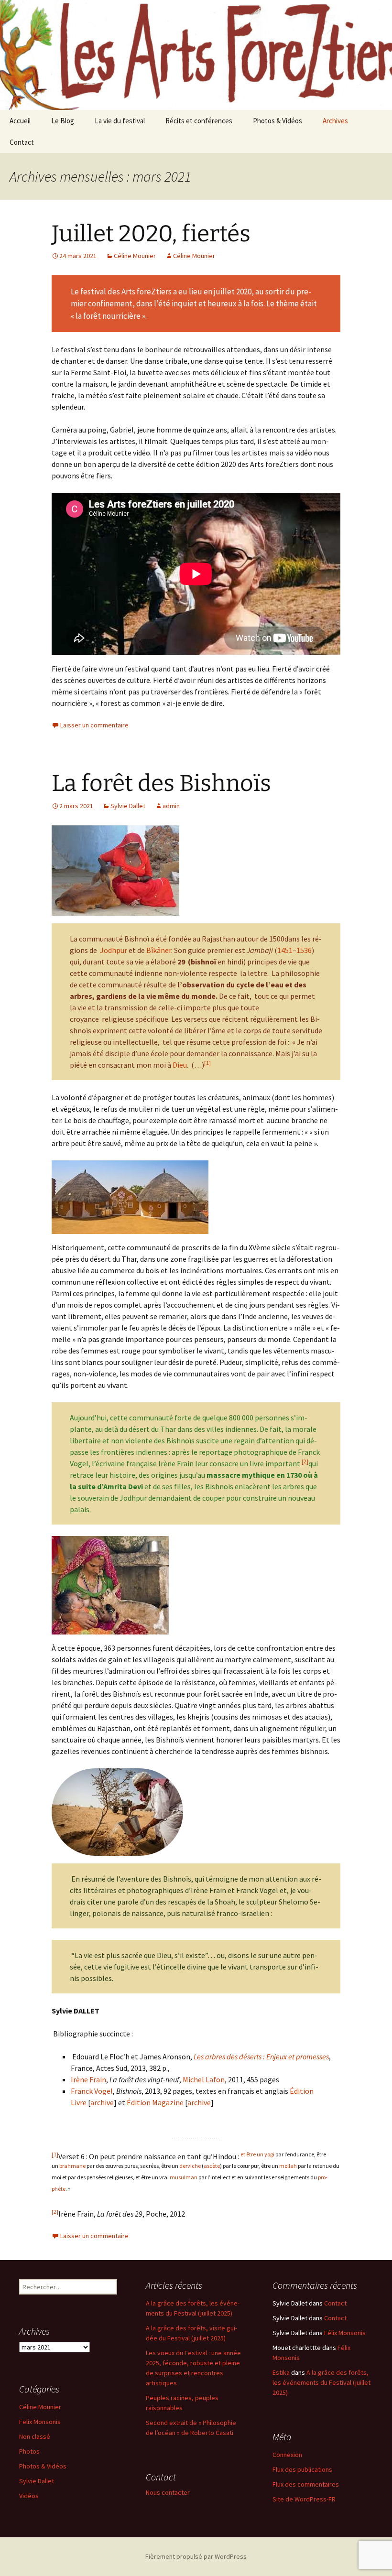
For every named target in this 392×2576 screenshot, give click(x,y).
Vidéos (29, 2496)
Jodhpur (114, 950)
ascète (212, 2166)
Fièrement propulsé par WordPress (196, 2556)
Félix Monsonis (345, 2333)
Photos (29, 2451)
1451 (285, 950)
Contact (22, 142)
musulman (184, 2177)
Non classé (35, 2436)
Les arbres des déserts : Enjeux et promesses (261, 2056)
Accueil (20, 121)
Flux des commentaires (306, 2484)
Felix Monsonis (40, 2422)
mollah (288, 2166)
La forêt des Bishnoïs (161, 783)
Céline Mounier (135, 256)
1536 (304, 950)
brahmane (72, 2166)
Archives (335, 121)
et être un (252, 2154)
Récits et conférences (199, 121)
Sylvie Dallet (128, 806)
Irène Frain (88, 2079)
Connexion (287, 2455)
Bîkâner (159, 950)
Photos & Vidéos (278, 121)
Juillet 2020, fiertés (151, 234)
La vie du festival (120, 121)
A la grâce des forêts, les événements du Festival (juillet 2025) (321, 2382)
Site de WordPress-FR (304, 2499)
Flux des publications (302, 2469)
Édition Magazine (155, 2102)
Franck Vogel (92, 2091)
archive (102, 2102)
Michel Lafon (204, 2079)
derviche (190, 2166)
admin (171, 806)
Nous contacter (168, 2492)
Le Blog (63, 121)
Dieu (180, 1065)
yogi (269, 2154)
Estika (281, 2372)
